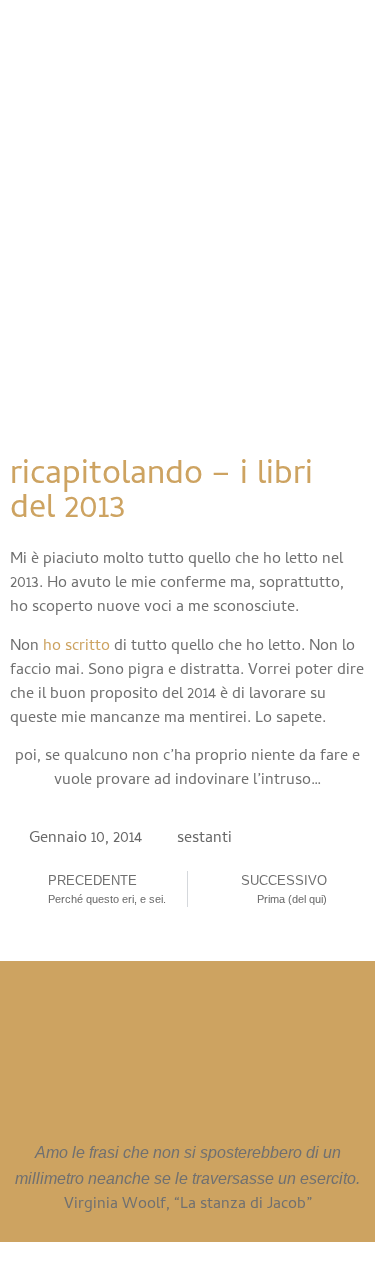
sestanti (204, 839)
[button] (177, 364)
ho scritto (76, 647)
